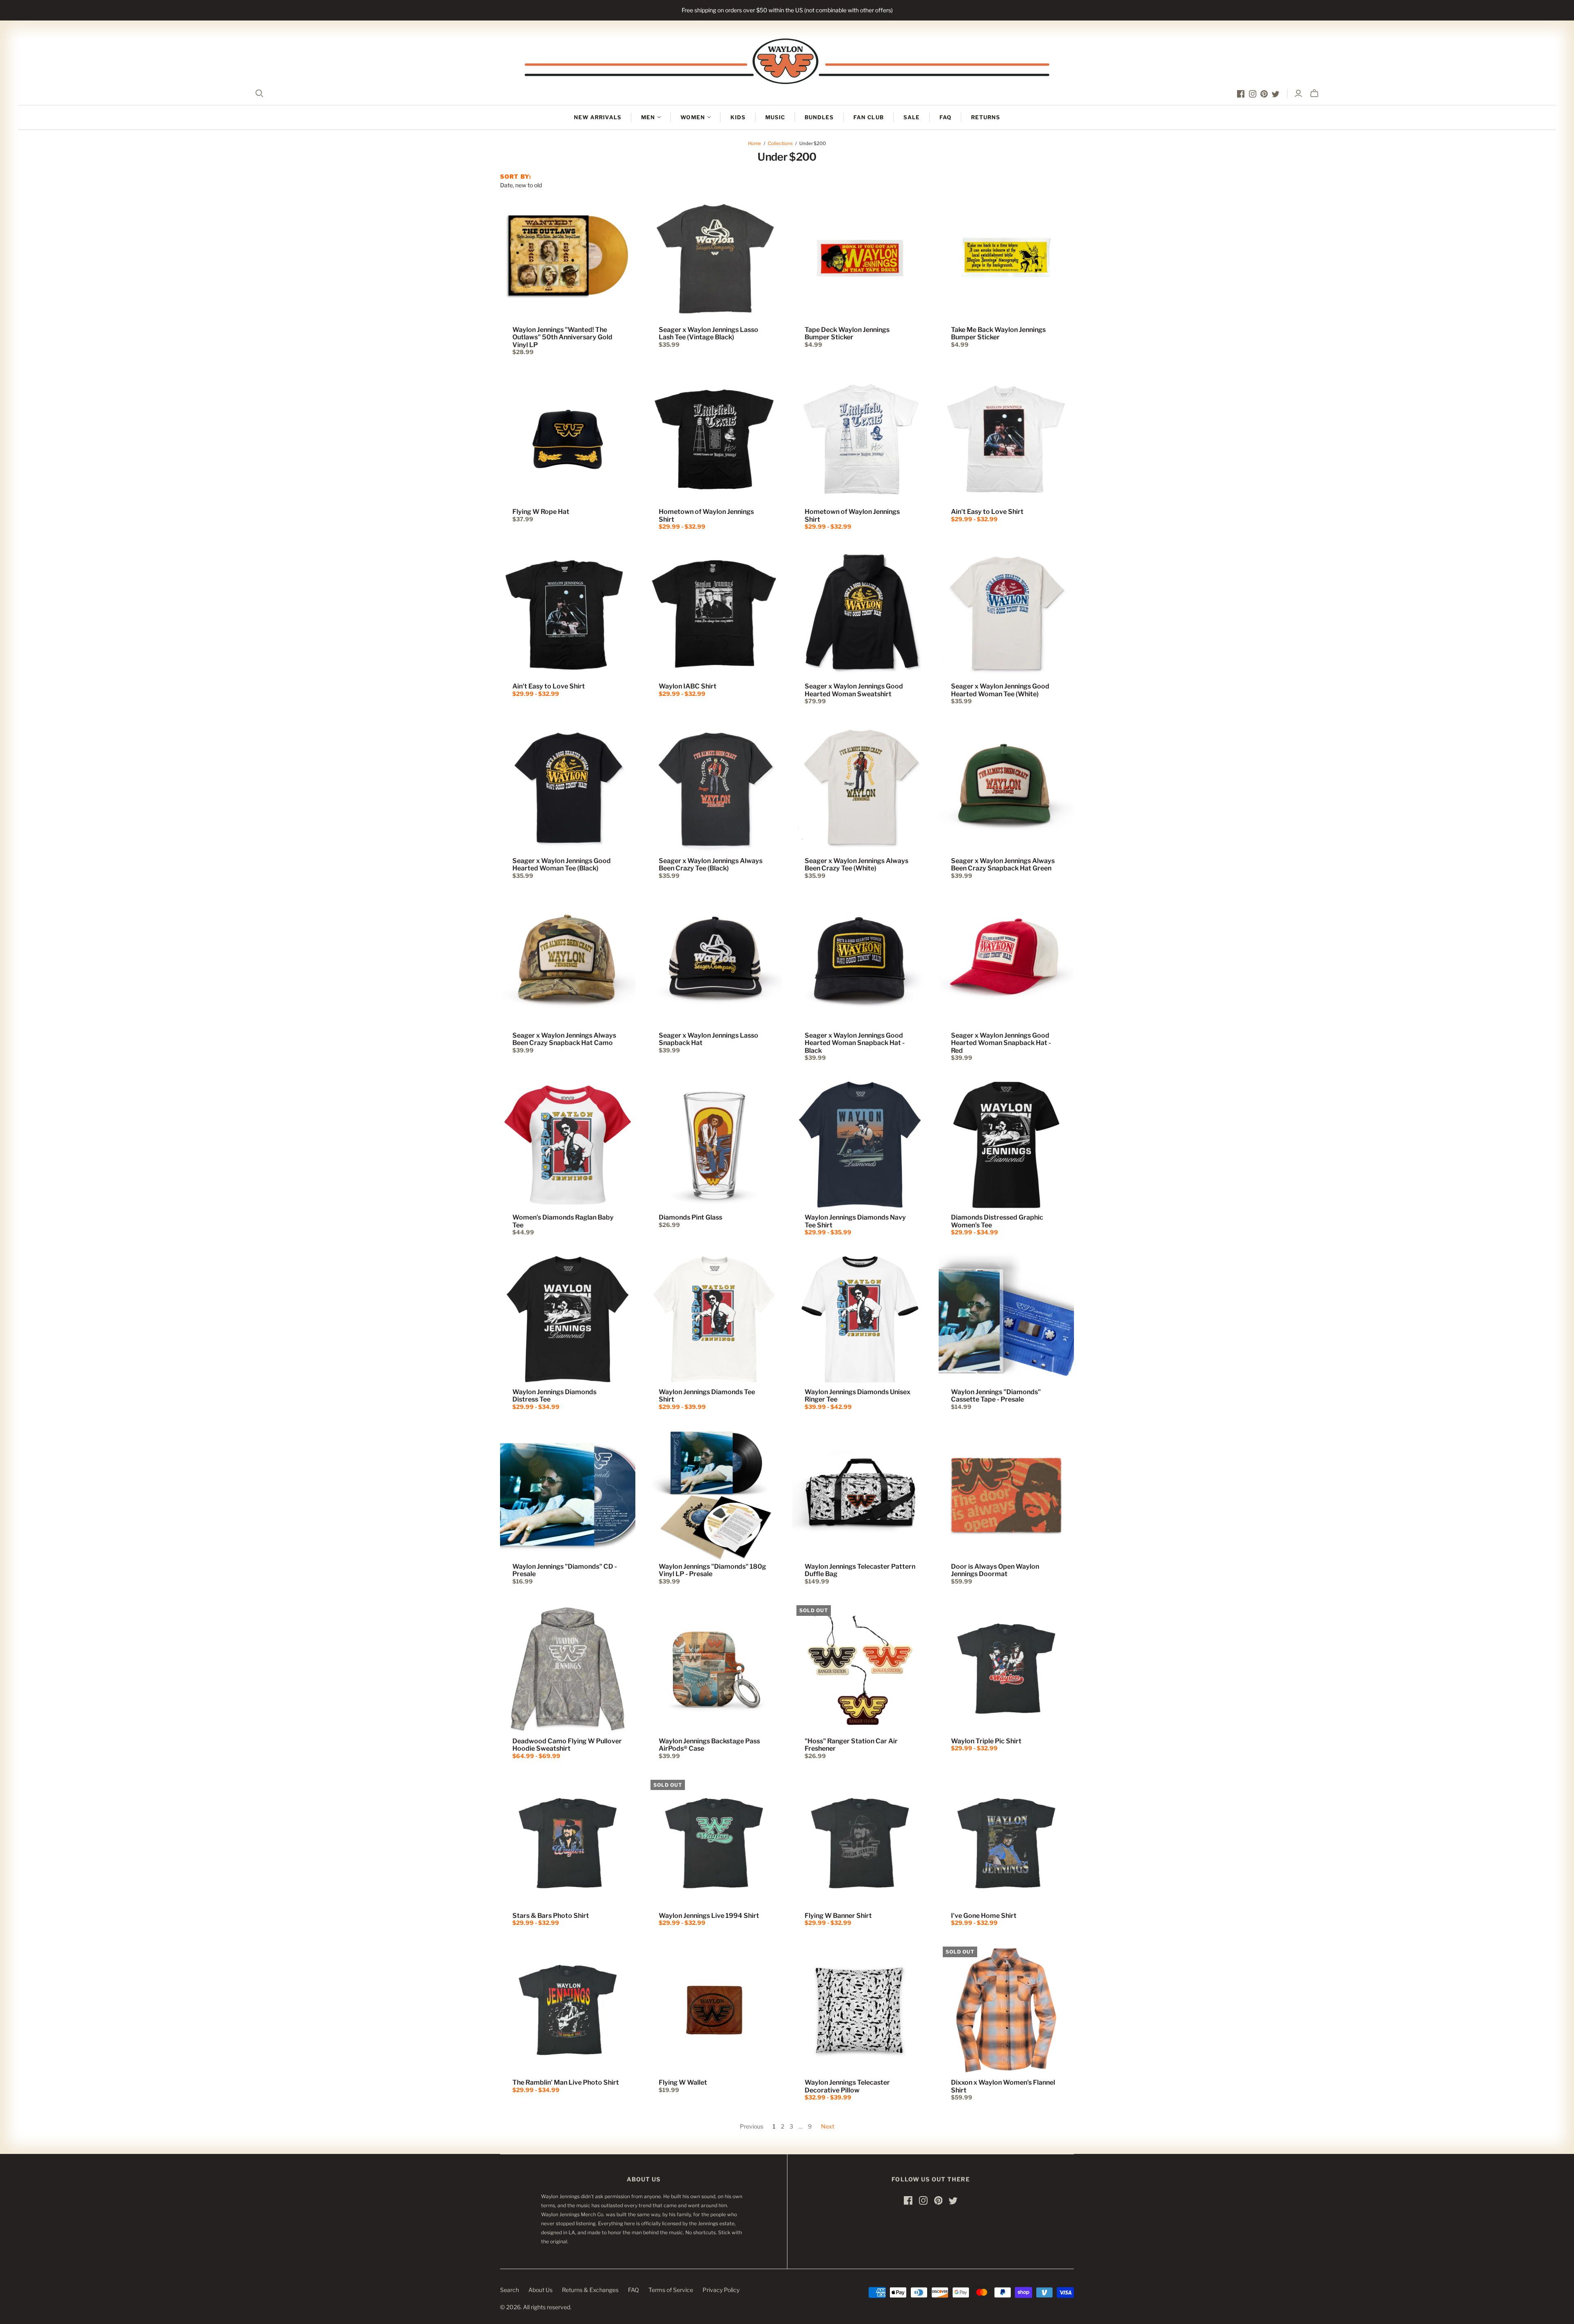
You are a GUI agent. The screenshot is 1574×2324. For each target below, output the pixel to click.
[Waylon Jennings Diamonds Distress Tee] (568, 1320)
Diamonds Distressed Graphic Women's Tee (997, 1221)
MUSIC (775, 117)
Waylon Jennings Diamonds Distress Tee (554, 1396)
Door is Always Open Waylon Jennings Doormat (995, 1570)
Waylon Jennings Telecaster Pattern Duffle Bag (860, 1570)
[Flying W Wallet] (714, 2010)
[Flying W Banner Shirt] (860, 1843)
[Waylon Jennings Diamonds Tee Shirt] (714, 1320)
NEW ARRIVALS (598, 117)
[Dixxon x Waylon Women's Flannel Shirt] (1006, 2010)
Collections (780, 143)
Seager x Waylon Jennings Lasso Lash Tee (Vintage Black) (709, 333)
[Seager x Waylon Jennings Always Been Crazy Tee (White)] (860, 788)
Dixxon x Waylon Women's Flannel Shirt (1003, 2086)
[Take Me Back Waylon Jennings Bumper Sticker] (1006, 257)
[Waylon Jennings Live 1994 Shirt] (714, 1843)
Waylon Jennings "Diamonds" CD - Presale (565, 1570)
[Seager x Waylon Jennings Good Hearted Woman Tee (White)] (1006, 614)
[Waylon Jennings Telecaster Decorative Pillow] (860, 2010)
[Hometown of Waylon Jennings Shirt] (714, 439)
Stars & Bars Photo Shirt (551, 1916)
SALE (912, 117)
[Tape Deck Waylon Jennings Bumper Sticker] (860, 257)
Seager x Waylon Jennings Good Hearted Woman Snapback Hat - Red (1001, 1043)
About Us (540, 2290)
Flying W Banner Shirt (838, 1916)
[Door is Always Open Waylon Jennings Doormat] (1006, 1494)
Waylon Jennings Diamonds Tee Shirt (707, 1396)
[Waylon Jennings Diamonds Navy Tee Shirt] (860, 1145)
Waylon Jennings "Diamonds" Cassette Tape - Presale (996, 1396)
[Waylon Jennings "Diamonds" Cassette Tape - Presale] (1006, 1320)
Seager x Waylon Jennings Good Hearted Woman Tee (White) (1000, 690)
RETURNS (986, 117)
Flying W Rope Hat (541, 512)
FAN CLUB (868, 117)
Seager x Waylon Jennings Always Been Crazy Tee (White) (856, 864)
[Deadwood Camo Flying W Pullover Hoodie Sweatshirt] (568, 1669)
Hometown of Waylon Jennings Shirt (706, 515)
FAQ (945, 117)
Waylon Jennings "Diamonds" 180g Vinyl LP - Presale (712, 1570)
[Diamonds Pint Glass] (714, 1145)
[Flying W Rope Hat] (568, 439)
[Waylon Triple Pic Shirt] (1006, 1669)
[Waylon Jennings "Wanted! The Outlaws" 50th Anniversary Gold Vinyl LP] (568, 257)
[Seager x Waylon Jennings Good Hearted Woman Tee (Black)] (568, 788)
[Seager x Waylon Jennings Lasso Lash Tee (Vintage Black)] (714, 257)
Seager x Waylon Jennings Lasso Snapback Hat (709, 1039)
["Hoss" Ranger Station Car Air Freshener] (860, 1669)
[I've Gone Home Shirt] (1006, 1843)
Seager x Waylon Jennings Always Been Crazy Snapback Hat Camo (564, 1039)
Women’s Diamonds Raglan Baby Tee (563, 1221)
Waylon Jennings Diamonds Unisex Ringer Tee (858, 1396)
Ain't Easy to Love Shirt (987, 512)
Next (828, 2126)
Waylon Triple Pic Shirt (986, 1741)
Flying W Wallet (683, 2082)
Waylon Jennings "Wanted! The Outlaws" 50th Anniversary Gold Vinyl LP (562, 337)
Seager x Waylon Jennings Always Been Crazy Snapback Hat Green (1003, 864)
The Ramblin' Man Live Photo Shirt (566, 2082)
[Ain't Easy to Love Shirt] (1006, 439)
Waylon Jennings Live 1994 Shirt (709, 1916)
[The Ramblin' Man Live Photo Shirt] (568, 2010)
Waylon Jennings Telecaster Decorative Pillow (847, 2086)
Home (755, 143)
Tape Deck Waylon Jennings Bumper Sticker (847, 333)
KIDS (738, 117)
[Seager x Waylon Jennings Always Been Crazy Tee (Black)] (714, 788)
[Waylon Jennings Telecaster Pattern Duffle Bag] (860, 1494)
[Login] (1298, 93)
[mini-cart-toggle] (1314, 93)
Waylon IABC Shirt (688, 686)
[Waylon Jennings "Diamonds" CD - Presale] (568, 1494)
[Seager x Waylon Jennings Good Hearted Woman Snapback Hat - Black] (860, 963)
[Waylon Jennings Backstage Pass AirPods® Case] (714, 1669)
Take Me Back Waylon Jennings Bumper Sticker (998, 333)
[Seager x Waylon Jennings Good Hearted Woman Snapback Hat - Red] (1006, 963)
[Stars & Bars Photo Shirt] (568, 1843)
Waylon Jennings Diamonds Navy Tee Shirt (855, 1221)
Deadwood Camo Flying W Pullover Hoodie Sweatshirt (567, 1745)
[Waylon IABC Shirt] (714, 614)
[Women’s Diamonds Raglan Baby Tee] (568, 1145)
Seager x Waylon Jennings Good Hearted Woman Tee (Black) (562, 864)
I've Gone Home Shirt (984, 1916)
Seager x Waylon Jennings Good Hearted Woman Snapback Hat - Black (855, 1043)
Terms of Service (671, 2290)
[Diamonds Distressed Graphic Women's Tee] (1006, 1145)
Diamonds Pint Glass (690, 1217)
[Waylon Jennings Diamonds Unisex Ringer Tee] (860, 1320)
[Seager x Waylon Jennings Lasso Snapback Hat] (714, 963)
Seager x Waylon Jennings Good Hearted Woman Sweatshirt (854, 690)
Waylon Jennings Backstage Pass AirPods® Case (709, 1745)
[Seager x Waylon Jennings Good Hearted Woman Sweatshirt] (860, 614)
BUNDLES (819, 117)
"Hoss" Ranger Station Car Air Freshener (851, 1745)
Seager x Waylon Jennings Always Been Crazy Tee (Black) (711, 864)
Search (510, 2290)
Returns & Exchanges (590, 2290)
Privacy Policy (721, 2290)
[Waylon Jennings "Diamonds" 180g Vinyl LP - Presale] (714, 1494)
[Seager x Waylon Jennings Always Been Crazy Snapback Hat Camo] (568, 963)
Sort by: (516, 176)
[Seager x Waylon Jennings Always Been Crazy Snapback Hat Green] (1006, 788)
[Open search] (259, 93)
